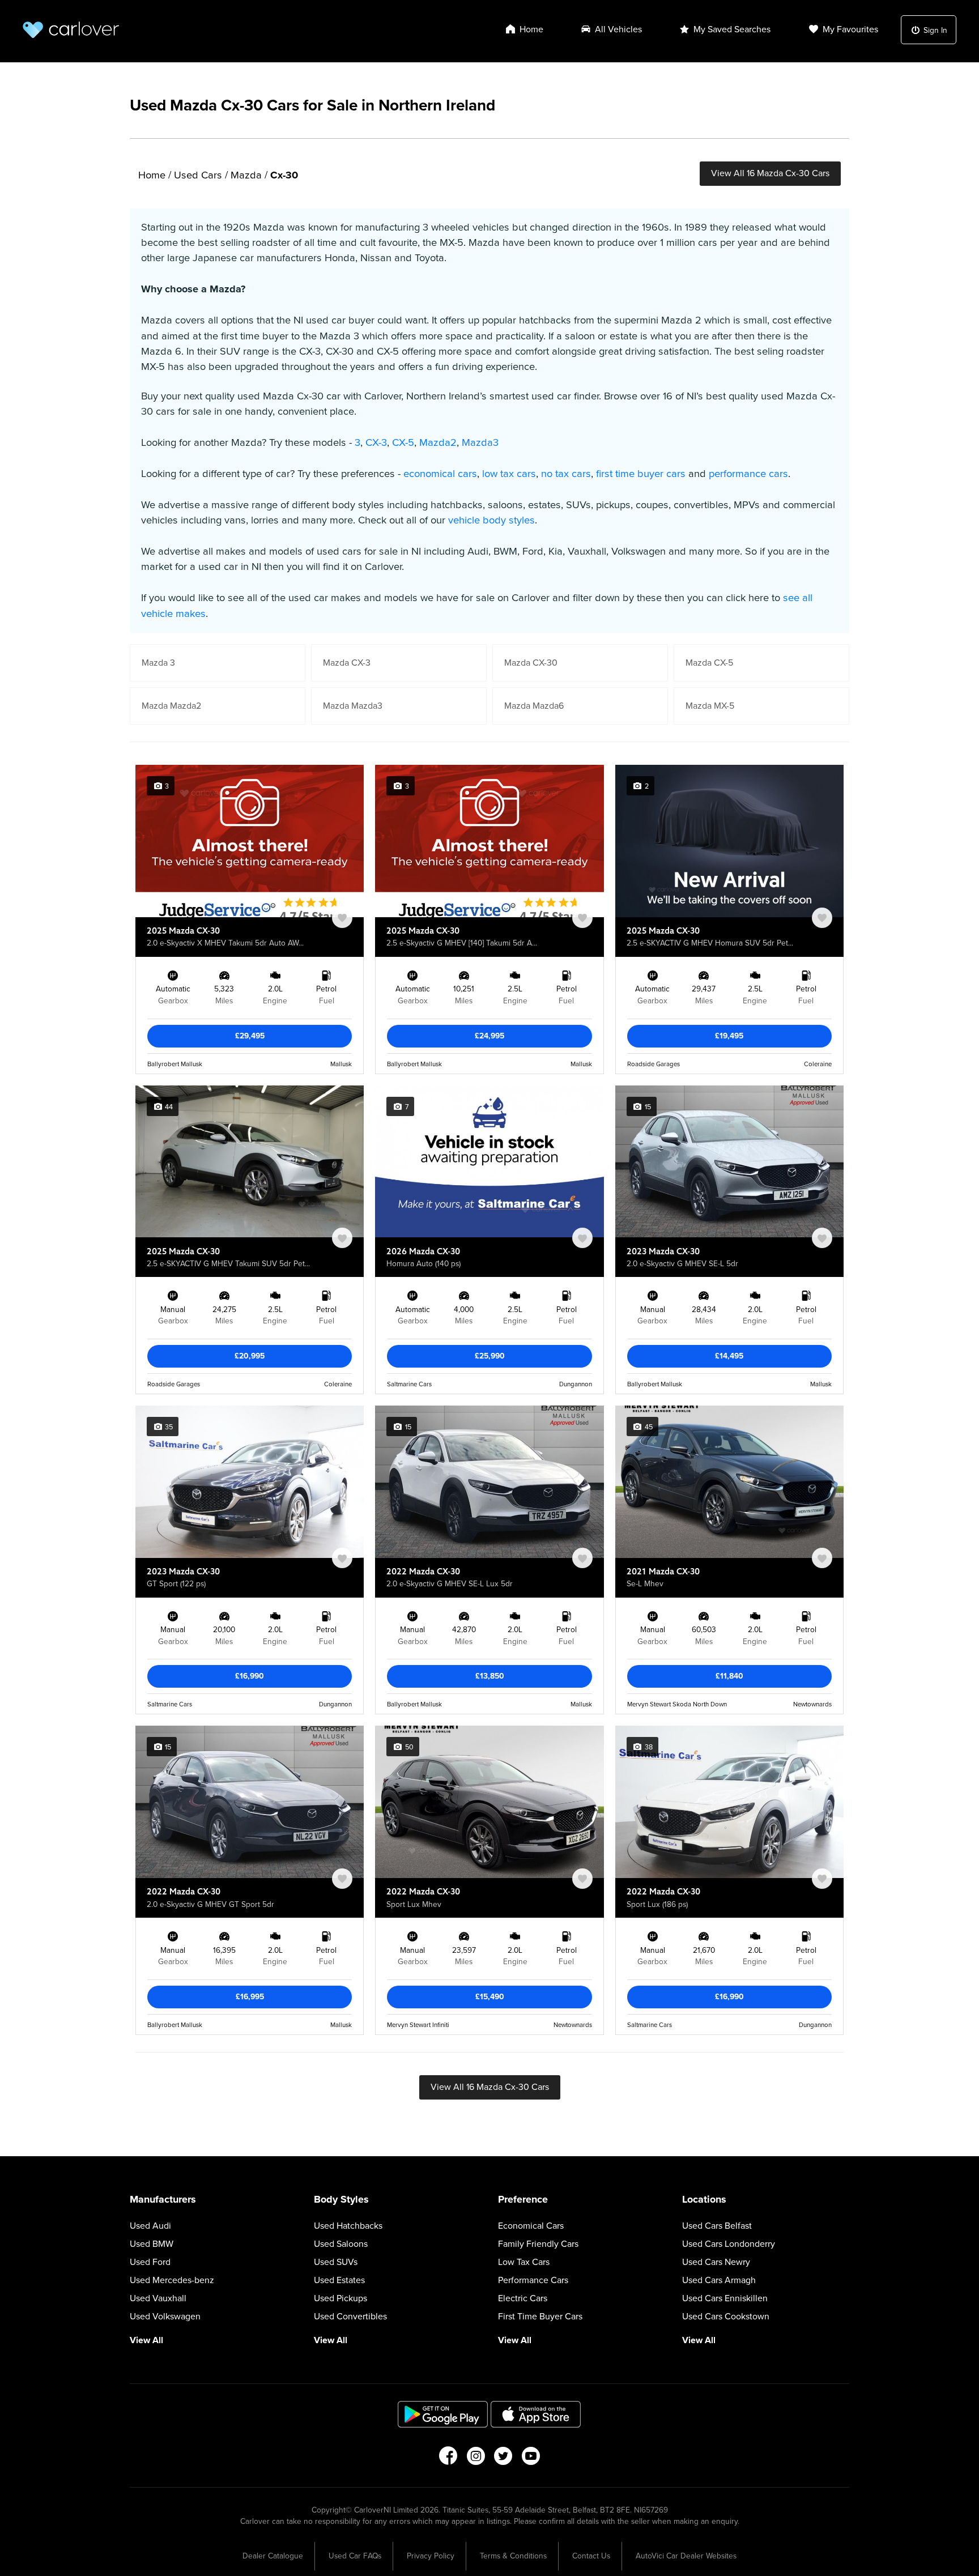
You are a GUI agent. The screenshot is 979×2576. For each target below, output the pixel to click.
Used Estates (339, 2280)
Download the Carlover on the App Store (536, 2414)
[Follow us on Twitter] (503, 2459)
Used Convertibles (350, 2317)
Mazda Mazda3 (353, 706)
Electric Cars (523, 2298)
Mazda (246, 175)
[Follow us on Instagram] (476, 2459)
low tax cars (509, 474)
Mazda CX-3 (347, 663)
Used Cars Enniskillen (725, 2298)
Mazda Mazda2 (171, 706)
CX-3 (376, 442)
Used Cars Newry (716, 2262)
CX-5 (403, 442)
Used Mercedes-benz (172, 2280)
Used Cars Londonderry (729, 2244)
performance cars (748, 474)
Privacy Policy (431, 2556)
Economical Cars (531, 2226)
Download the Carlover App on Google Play (443, 2414)
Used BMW (152, 2244)
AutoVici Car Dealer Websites (686, 2556)
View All (146, 2340)
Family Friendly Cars (538, 2244)
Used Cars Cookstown (726, 2317)
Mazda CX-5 (709, 663)
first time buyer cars (641, 474)
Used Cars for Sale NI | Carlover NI (71, 30)
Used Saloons (341, 2244)
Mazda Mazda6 (534, 706)
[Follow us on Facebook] (448, 2459)
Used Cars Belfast (717, 2226)
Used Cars (198, 175)
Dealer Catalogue (273, 2556)
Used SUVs (336, 2262)
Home (152, 175)
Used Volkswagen (165, 2317)
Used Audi (150, 2226)
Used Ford (150, 2262)
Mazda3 (480, 442)
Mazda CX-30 (531, 663)
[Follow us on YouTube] (531, 2459)
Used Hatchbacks (348, 2226)
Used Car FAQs (355, 2556)
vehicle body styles (491, 520)
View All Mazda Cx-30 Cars (770, 173)
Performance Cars (533, 2280)
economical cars (440, 474)
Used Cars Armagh (719, 2280)
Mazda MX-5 (710, 706)
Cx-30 (284, 175)
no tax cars (566, 474)
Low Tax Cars (524, 2262)
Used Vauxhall (158, 2298)
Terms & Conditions (513, 2556)
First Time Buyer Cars (540, 2317)
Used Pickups (340, 2298)
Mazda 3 (158, 663)
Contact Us (591, 2556)
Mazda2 (438, 442)
